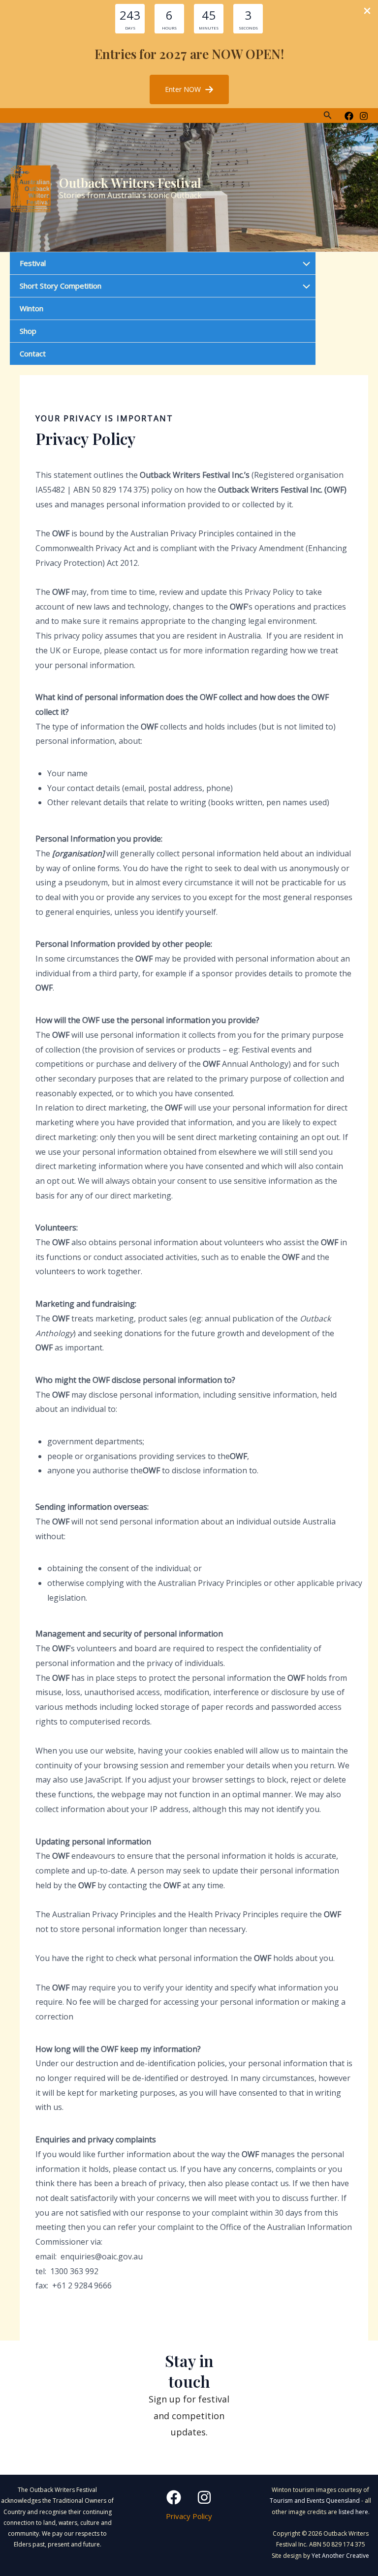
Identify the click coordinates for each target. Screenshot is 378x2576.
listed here (353, 2512)
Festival (33, 263)
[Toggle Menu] (304, 264)
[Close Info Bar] (367, 11)
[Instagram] (364, 116)
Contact (33, 353)
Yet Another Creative (340, 2556)
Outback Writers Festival (130, 183)
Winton (31, 308)
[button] (189, 89)
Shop (28, 331)
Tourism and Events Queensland (315, 2501)
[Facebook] (349, 116)
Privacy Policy (189, 2516)
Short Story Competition (61, 286)
